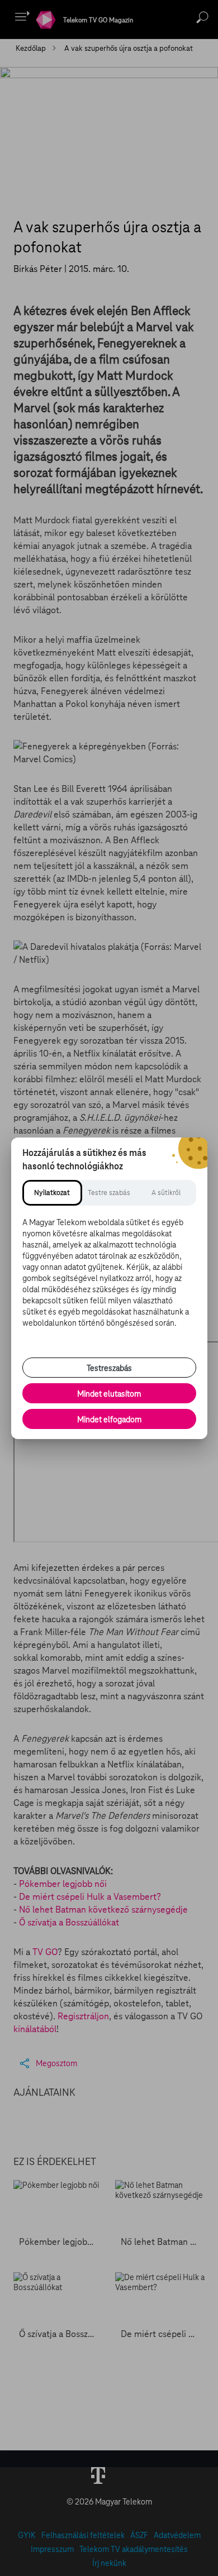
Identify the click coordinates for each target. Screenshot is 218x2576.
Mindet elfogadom (109, 1420)
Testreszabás (109, 1368)
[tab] (53, 1193)
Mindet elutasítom (109, 1394)
